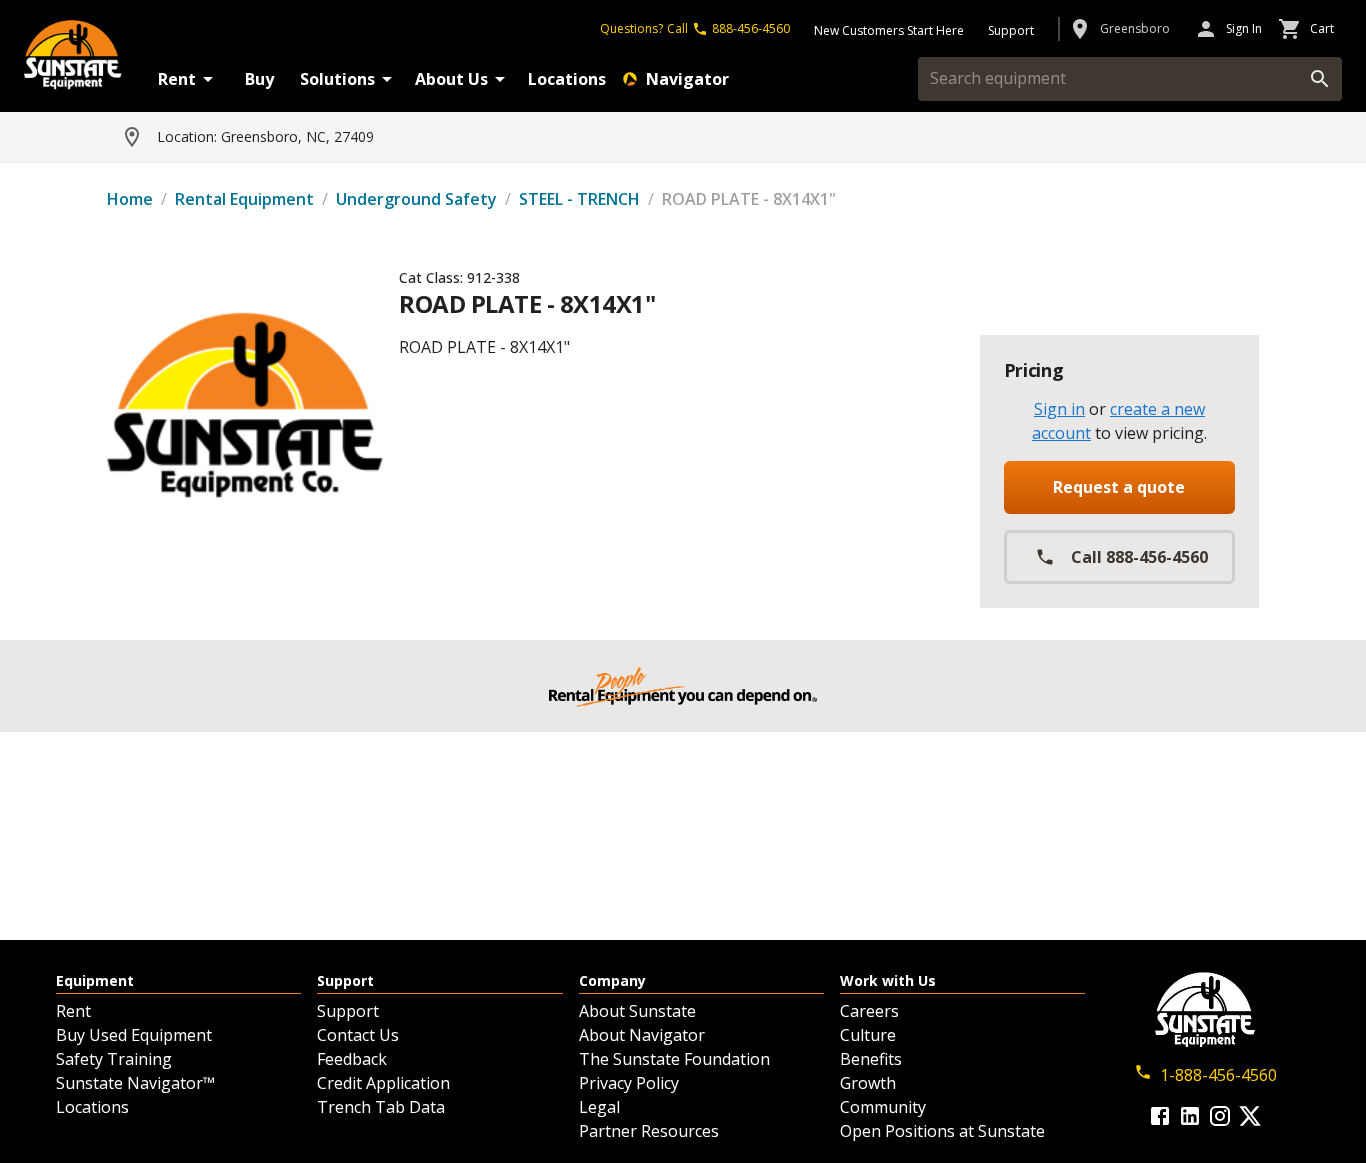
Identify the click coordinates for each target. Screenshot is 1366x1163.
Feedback (352, 1059)
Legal (599, 1107)
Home (130, 199)
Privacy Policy (629, 1083)
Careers (869, 1011)
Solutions (337, 79)
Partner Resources (649, 1131)
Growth (868, 1083)
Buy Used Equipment (134, 1035)
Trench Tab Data (381, 1107)
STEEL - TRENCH (579, 199)
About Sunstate (637, 1011)
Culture (868, 1035)
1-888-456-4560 (1218, 1075)
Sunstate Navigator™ (135, 1083)
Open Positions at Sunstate (942, 1131)
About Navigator (642, 1035)
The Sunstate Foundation (674, 1059)
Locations (567, 79)
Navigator (687, 79)
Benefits (871, 1059)
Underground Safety (416, 199)
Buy (259, 79)
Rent (177, 79)
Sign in (1059, 409)
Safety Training (114, 1059)
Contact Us (358, 1035)
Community (883, 1107)
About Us (451, 79)
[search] (1320, 79)
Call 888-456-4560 (1139, 557)
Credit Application (383, 1083)
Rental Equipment (244, 199)
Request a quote (1119, 487)
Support (348, 1011)
